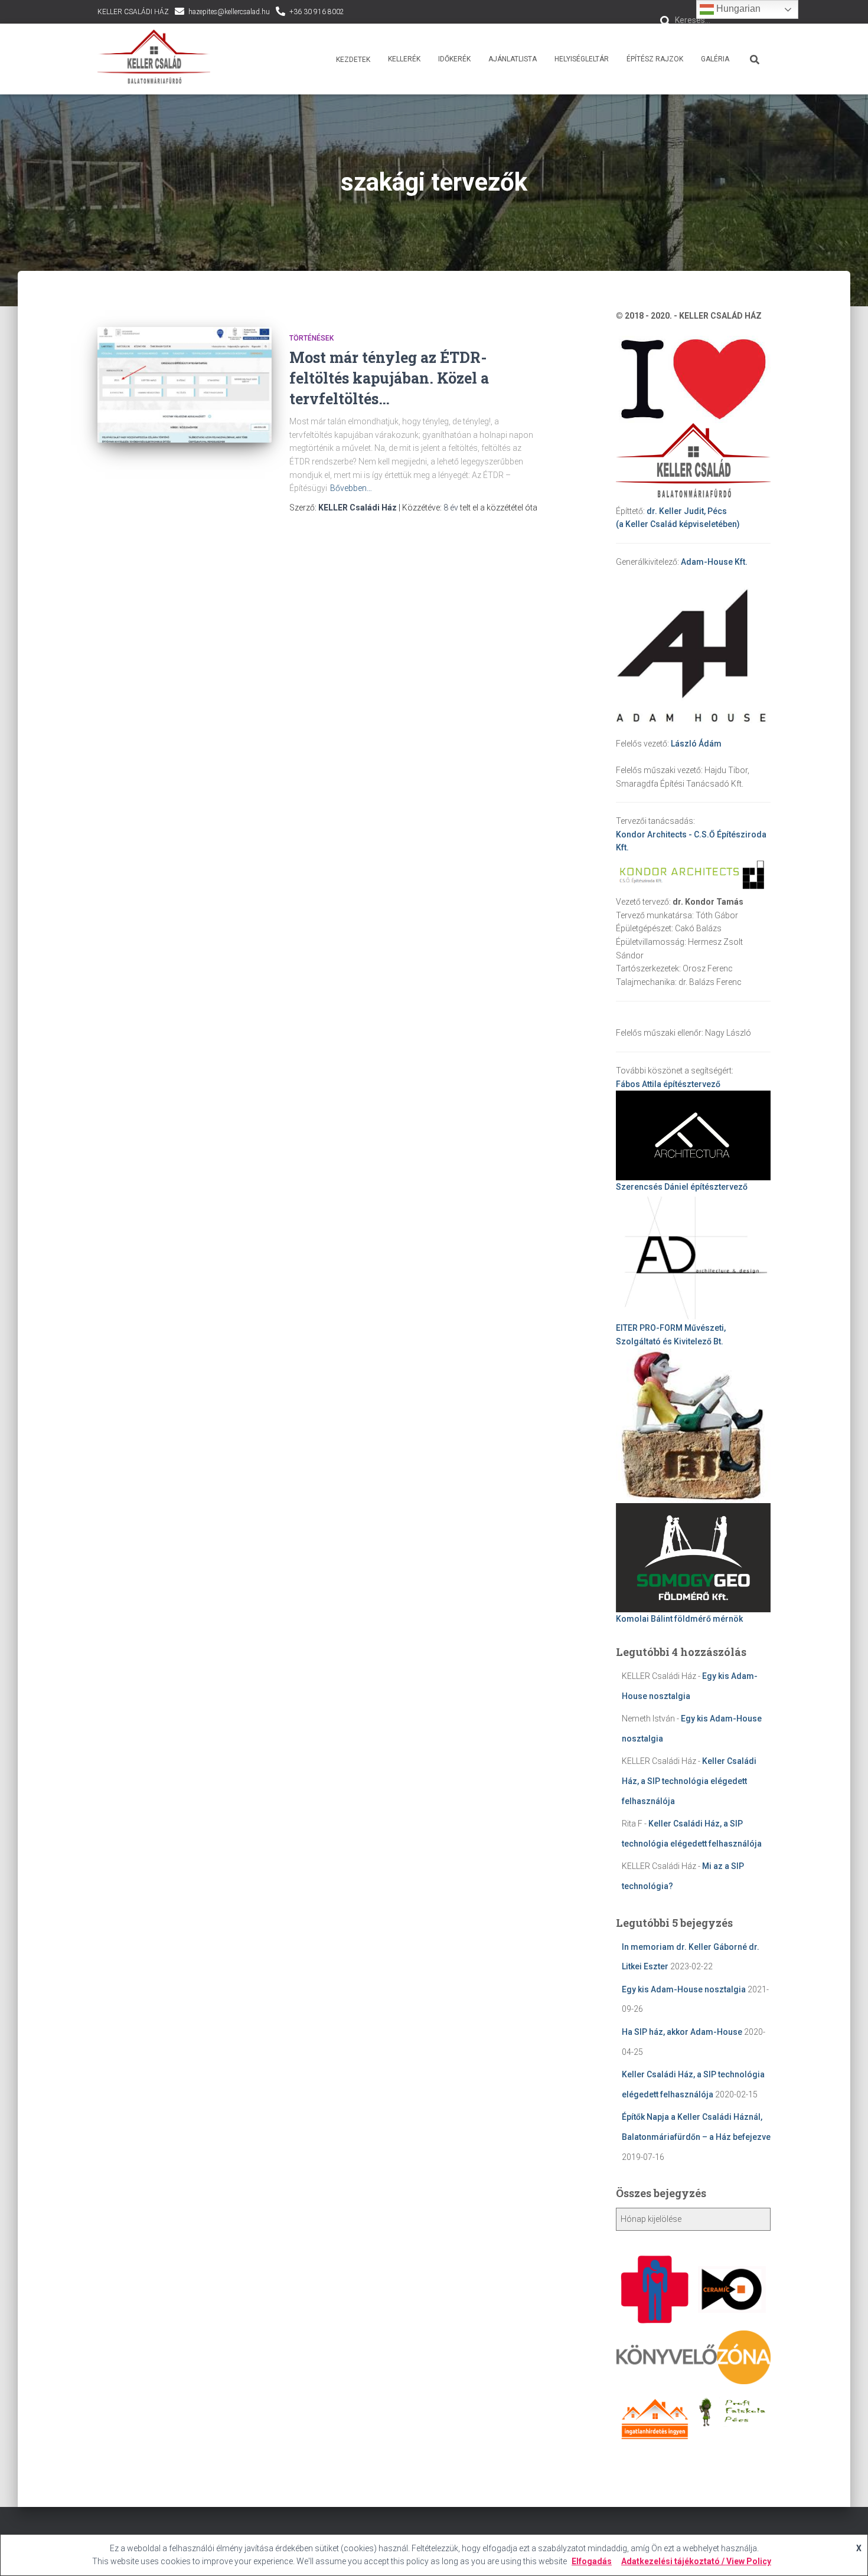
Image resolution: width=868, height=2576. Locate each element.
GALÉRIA (715, 59)
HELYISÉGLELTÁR (582, 59)
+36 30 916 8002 (317, 12)
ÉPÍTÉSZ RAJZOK (655, 59)
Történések (311, 338)
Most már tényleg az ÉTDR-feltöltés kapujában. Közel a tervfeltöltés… (389, 378)
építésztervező (668, 1084)
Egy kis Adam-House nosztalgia (684, 1989)
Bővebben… (351, 488)
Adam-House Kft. (714, 562)
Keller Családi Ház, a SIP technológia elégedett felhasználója (689, 1781)
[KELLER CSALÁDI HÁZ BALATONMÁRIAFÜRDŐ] (154, 59)
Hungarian (737, 9)
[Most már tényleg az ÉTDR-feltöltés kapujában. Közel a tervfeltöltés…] (185, 385)
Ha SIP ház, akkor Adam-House (682, 2032)
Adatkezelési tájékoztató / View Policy (696, 2561)
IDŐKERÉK (454, 59)
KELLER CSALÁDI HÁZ (133, 12)
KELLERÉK (404, 59)
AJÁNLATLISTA (513, 59)
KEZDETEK (352, 60)
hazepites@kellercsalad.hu (229, 12)
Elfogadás (592, 2561)
